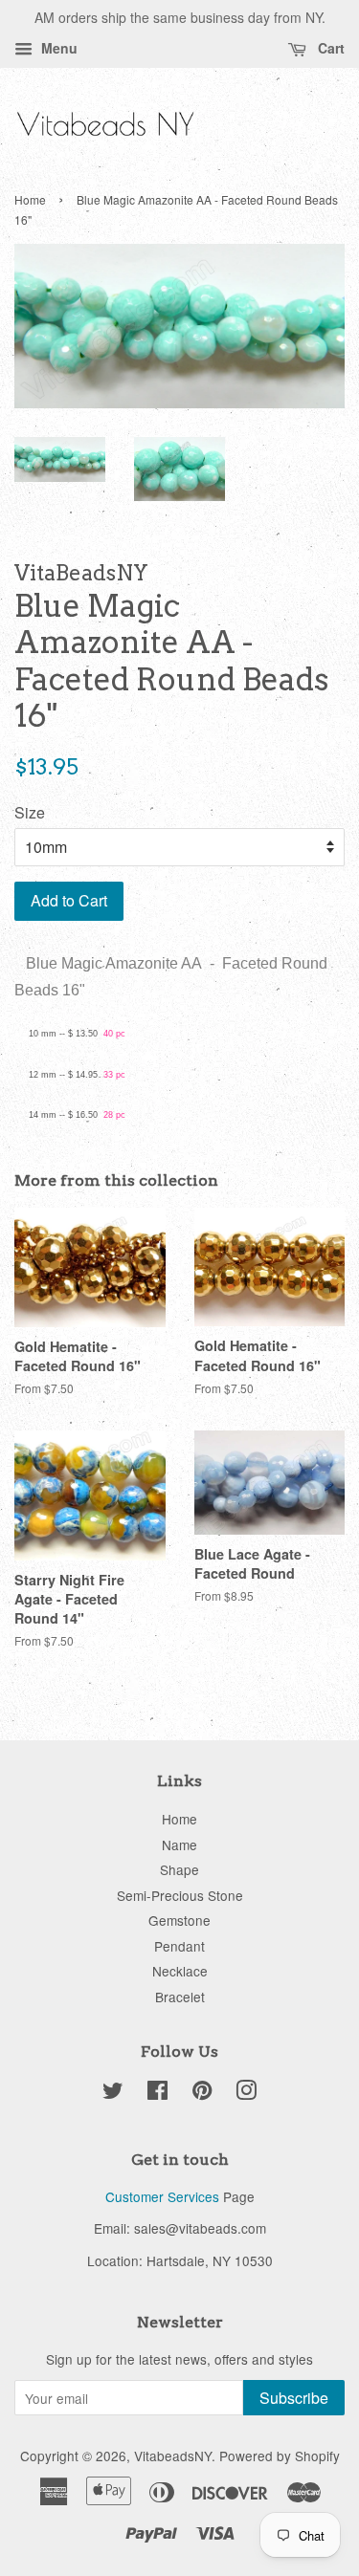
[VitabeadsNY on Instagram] (246, 2093)
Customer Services (162, 2196)
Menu (57, 48)
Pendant (179, 1946)
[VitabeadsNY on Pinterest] (202, 2093)
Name (179, 1845)
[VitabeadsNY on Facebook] (157, 2093)
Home (30, 199)
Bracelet (180, 1997)
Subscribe (294, 2398)
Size (30, 812)
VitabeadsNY (173, 2456)
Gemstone (179, 1920)
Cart (329, 48)
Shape (179, 1869)
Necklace (180, 1971)
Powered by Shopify (280, 2456)
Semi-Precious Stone (180, 1895)
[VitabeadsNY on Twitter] (113, 2093)
